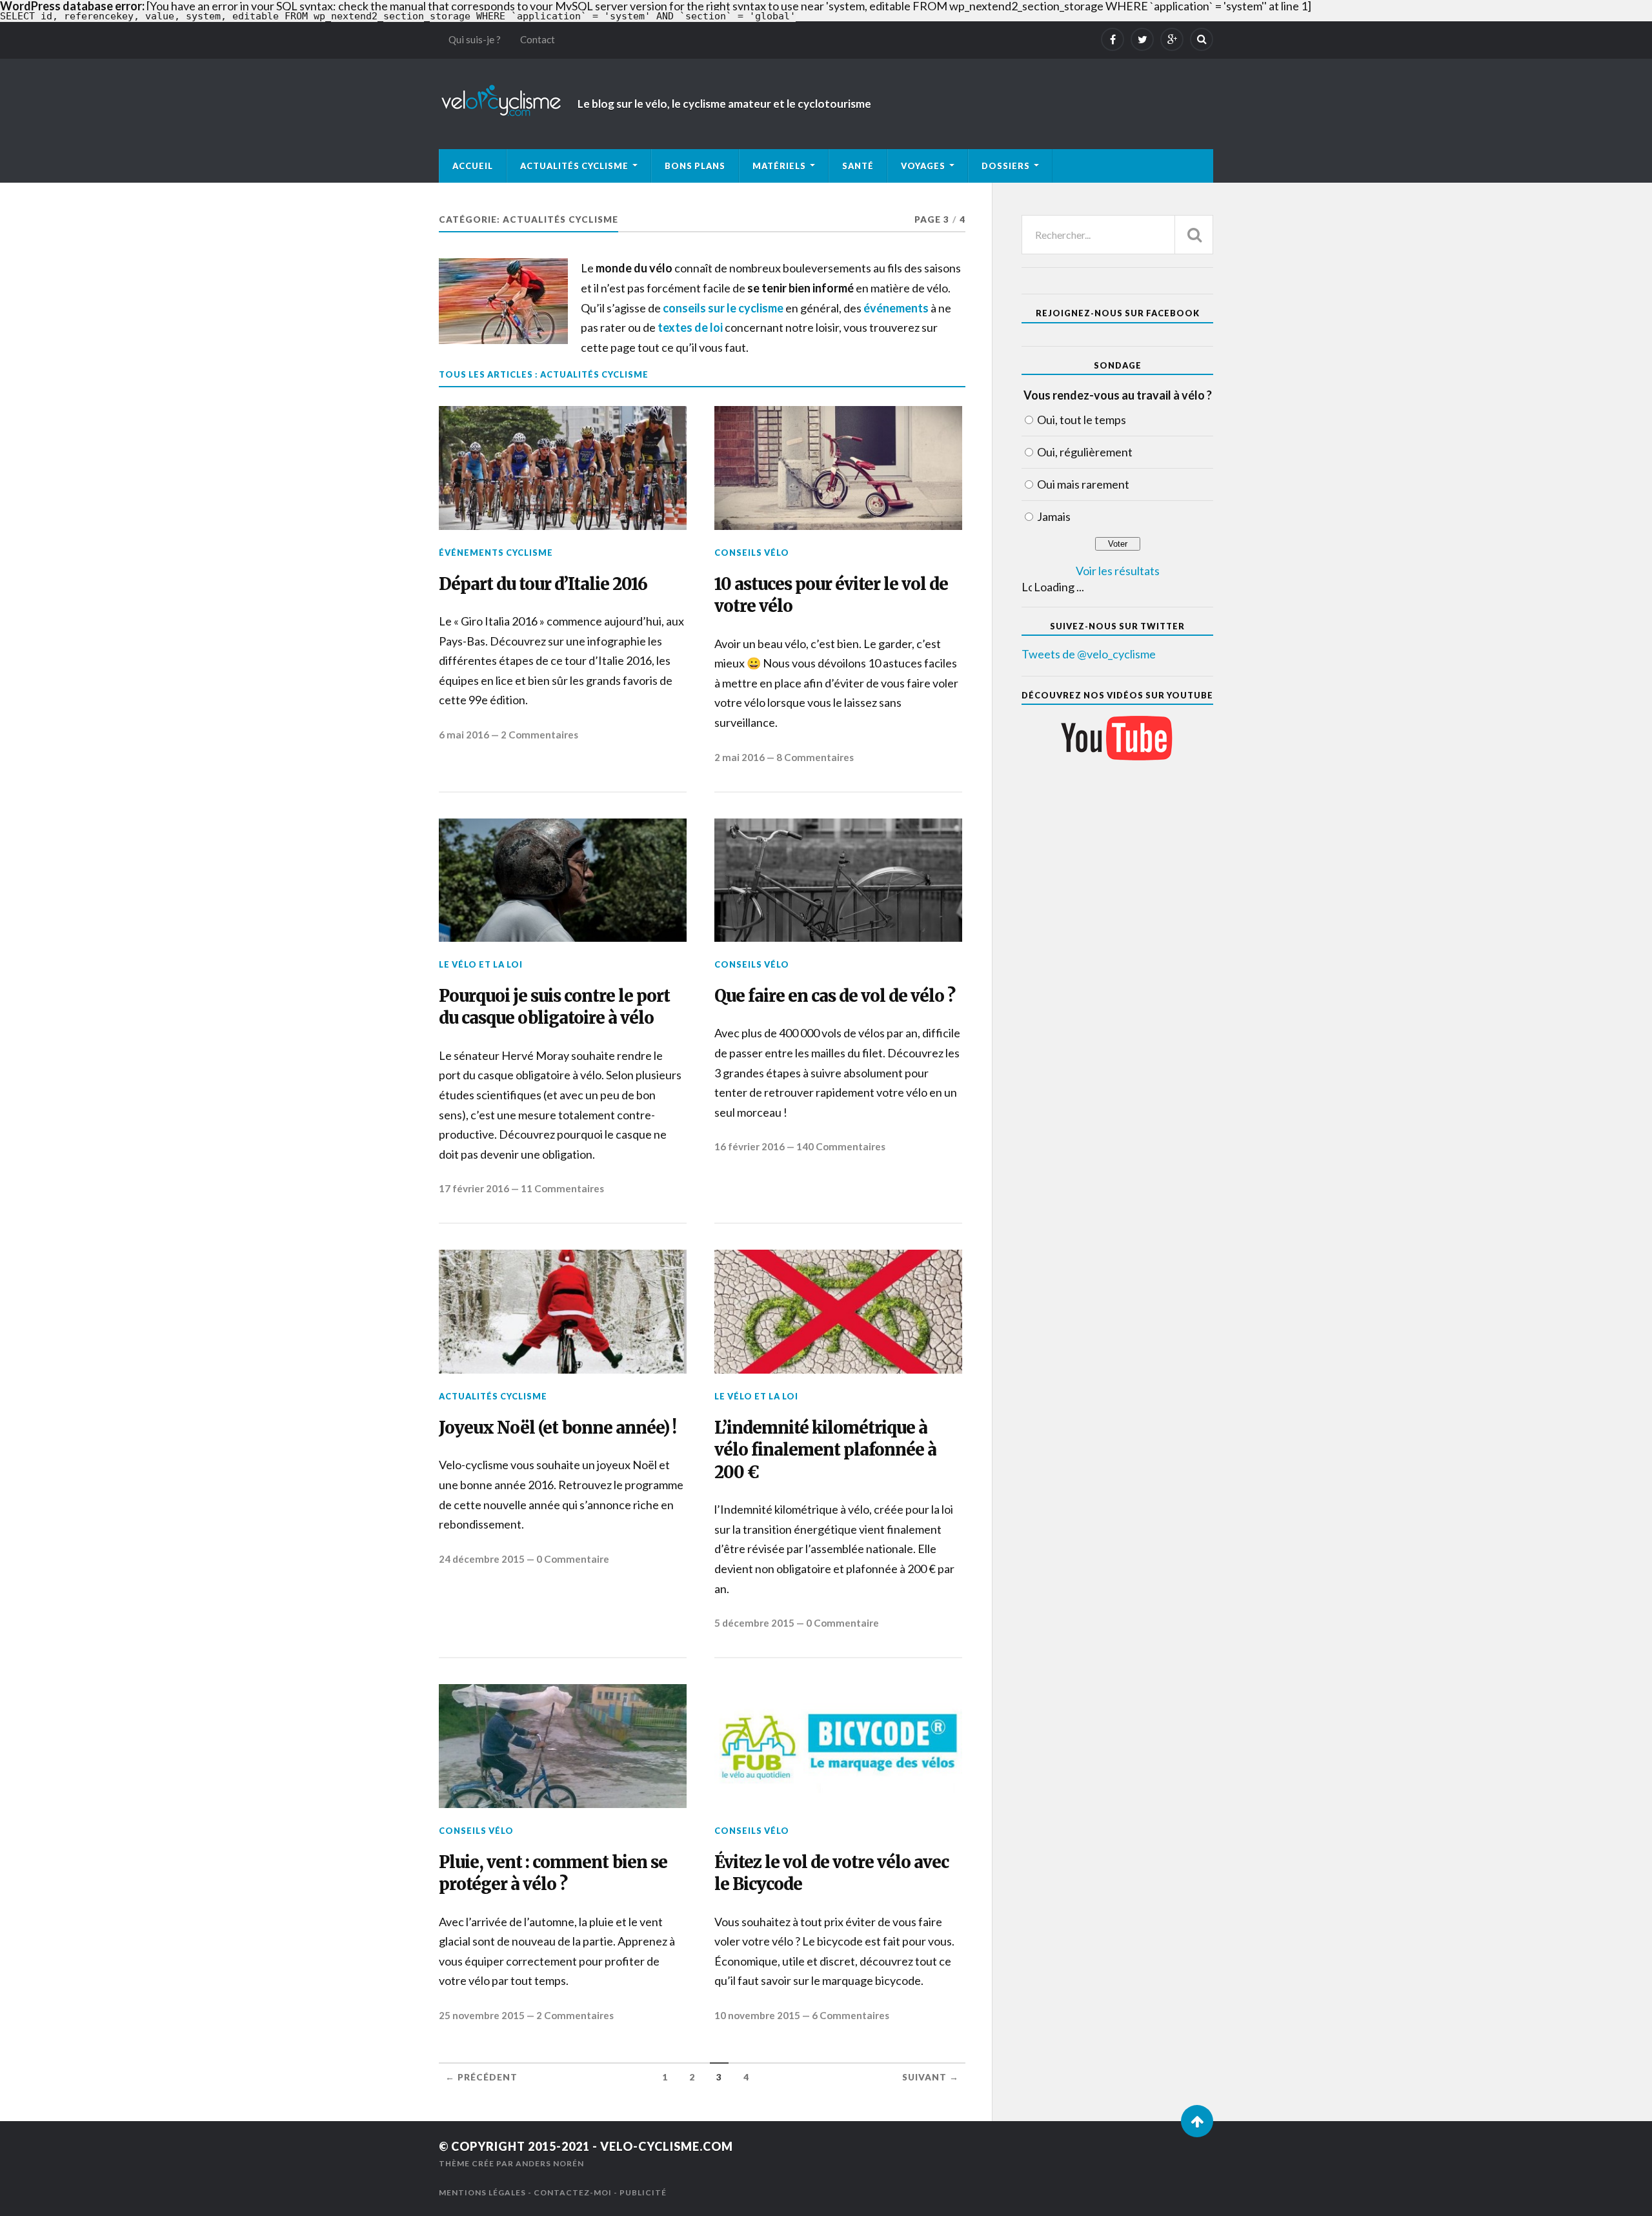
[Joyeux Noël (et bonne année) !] (563, 1312)
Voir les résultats (1118, 571)
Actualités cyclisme (574, 166)
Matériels (779, 166)
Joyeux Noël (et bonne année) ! (558, 1428)
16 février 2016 (750, 1146)
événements (896, 308)
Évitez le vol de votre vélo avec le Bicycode (831, 1873)
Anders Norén (550, 2163)
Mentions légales (482, 2192)
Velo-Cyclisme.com (667, 2146)
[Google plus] (1172, 39)
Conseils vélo (752, 553)
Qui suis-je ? (475, 39)
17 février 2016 (474, 1188)
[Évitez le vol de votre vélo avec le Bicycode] (838, 1746)
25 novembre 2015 (482, 2015)
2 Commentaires (539, 735)
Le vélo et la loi (481, 964)
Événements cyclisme (496, 553)
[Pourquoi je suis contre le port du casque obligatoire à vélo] (563, 880)
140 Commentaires (841, 1146)
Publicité (643, 2192)
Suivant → (931, 2077)
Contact (538, 39)
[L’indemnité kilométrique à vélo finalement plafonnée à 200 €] (838, 1312)
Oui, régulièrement (1085, 452)
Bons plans (695, 166)
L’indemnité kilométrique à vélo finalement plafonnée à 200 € (825, 1450)
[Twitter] (1142, 39)
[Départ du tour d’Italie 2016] (563, 468)
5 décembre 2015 (754, 1623)
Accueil (473, 166)
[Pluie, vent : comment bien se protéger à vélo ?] (563, 1746)
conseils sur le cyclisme (723, 308)
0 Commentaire (573, 1559)
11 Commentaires (562, 1188)
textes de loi (690, 327)
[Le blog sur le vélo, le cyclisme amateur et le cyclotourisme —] (503, 101)
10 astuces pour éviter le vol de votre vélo (831, 595)
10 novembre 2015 (757, 2015)
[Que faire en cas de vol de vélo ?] (838, 880)
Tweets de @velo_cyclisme (1089, 654)
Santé (858, 166)
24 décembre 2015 (482, 1559)
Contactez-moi (573, 2192)
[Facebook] (1113, 39)
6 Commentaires (851, 2015)
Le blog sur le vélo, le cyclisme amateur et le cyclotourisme (724, 104)
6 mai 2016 (464, 735)
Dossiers (1006, 166)
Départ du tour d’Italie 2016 (543, 584)
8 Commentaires (815, 757)
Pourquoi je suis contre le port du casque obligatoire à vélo (554, 1007)
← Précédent (481, 2077)
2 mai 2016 (740, 757)
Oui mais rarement (1083, 484)
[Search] (1202, 39)
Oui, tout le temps (1082, 420)
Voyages (923, 166)
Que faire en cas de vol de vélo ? (835, 996)
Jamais (1054, 516)
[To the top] (1197, 2121)
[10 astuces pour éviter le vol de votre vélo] (838, 468)
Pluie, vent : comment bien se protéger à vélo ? (553, 1873)
